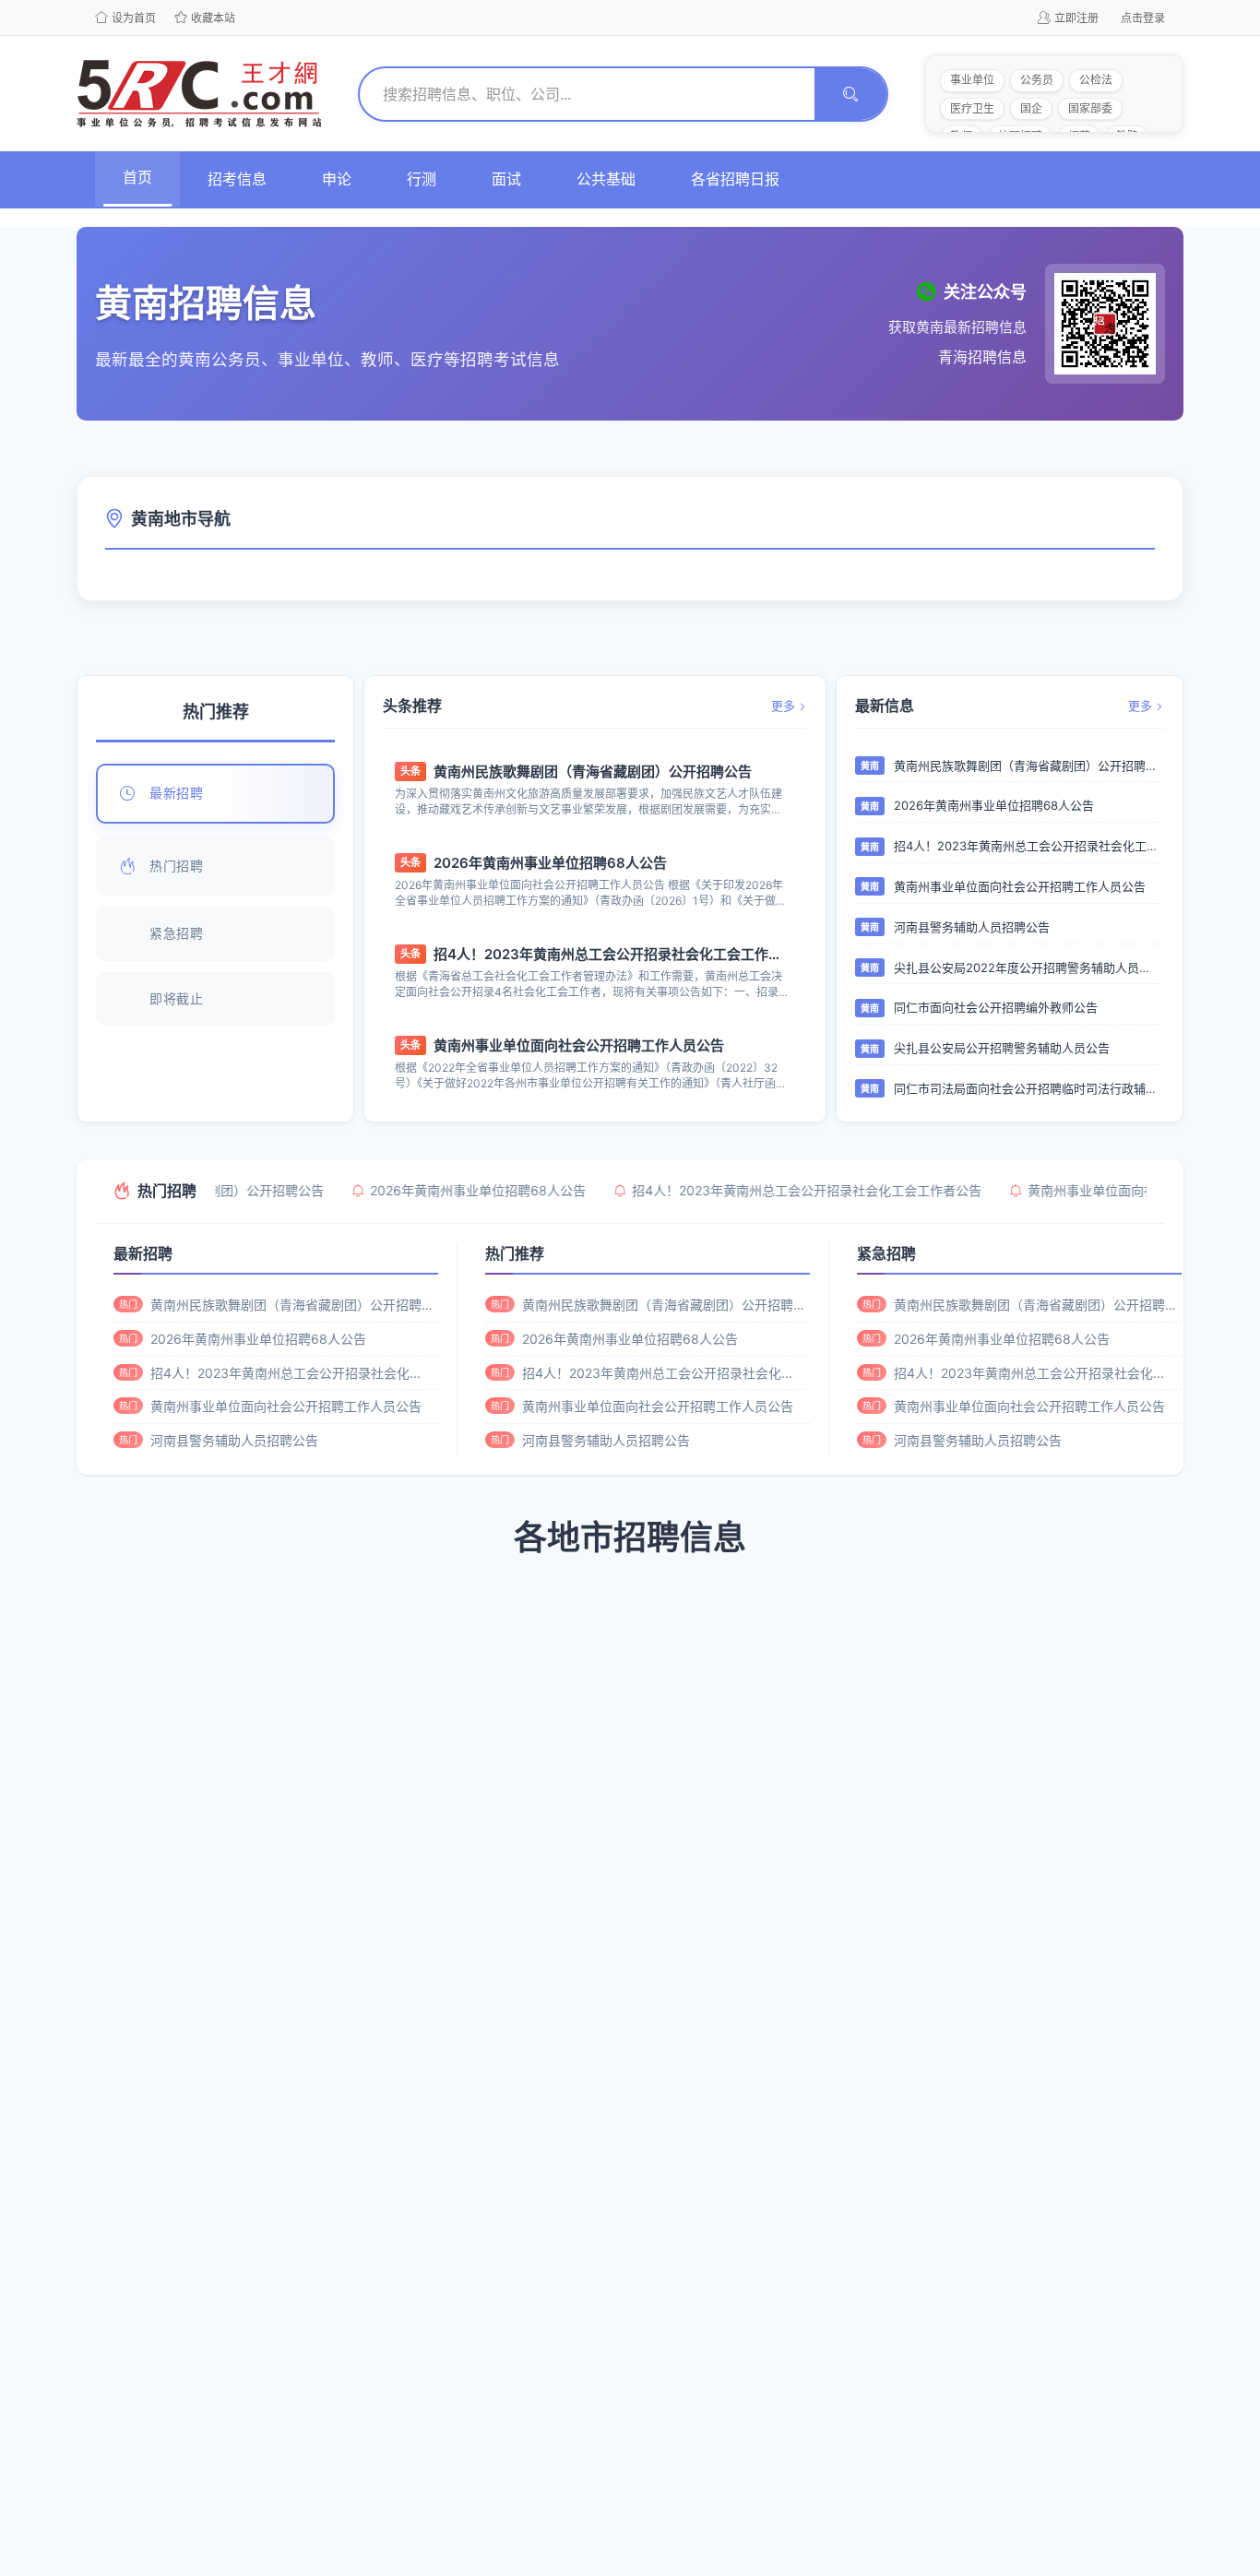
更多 (783, 706)
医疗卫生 (972, 108)
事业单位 (972, 80)
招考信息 (237, 179)
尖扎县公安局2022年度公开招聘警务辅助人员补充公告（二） (1027, 967)
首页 (137, 177)
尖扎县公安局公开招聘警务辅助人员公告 (1002, 1048)
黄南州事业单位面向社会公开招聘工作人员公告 (579, 1045)
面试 (506, 179)
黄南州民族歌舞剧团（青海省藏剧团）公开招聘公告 (593, 772)
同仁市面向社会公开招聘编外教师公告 (996, 1007)
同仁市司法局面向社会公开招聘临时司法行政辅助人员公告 (1027, 1088)
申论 (337, 179)
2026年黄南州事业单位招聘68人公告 (550, 863)
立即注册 (1076, 18)
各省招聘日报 (735, 179)
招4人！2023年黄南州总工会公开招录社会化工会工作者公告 (612, 954)
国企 (1031, 108)
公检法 (1096, 80)
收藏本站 (213, 18)
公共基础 (606, 179)
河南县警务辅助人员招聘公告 (972, 927)
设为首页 (134, 18)
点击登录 (1143, 18)
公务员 (1037, 80)
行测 (422, 179)
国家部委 (1090, 108)
